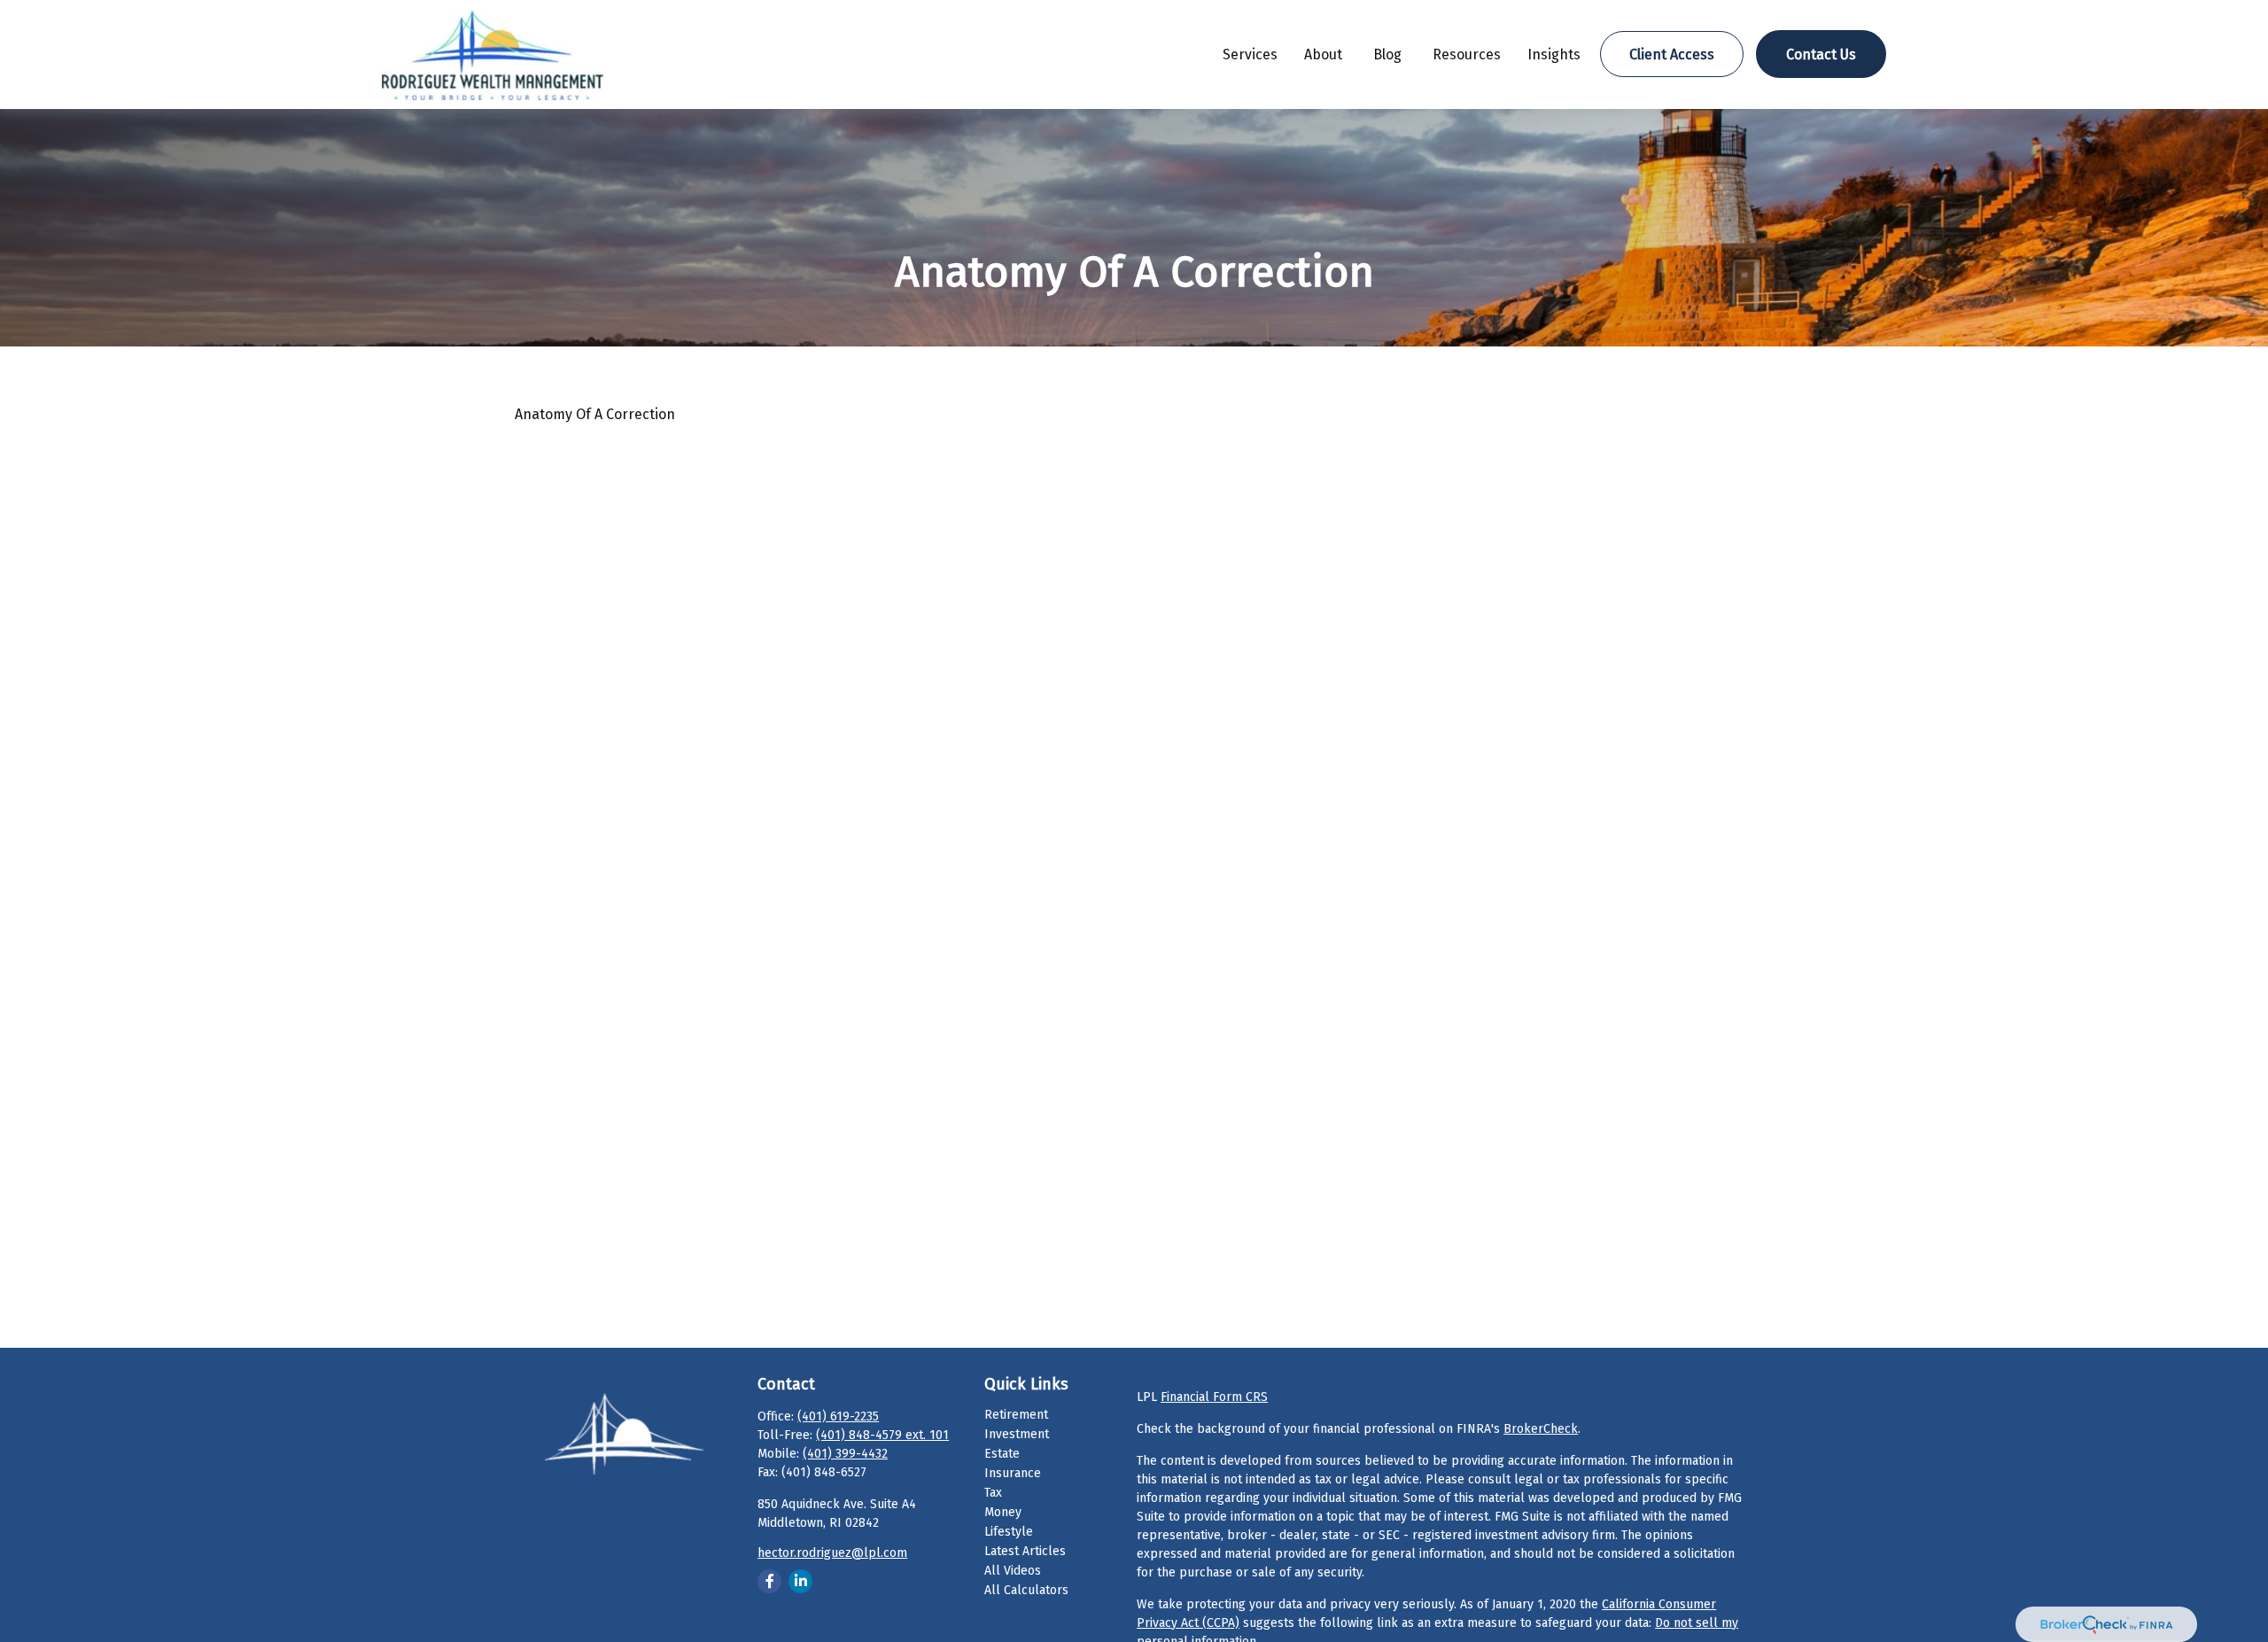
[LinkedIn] (800, 1581)
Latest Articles (1025, 1551)
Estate (1002, 1454)
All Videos (1013, 1571)
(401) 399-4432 (845, 1454)
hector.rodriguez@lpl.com (832, 1553)
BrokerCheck (1541, 1429)
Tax (993, 1493)
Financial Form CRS (1214, 1397)
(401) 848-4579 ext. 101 (882, 1435)
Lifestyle (1009, 1532)
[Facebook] (769, 1581)
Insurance (1013, 1473)
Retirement (1016, 1415)
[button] (1250, 54)
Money (1003, 1512)
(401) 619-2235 (838, 1416)
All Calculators (1026, 1590)
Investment (1017, 1434)
